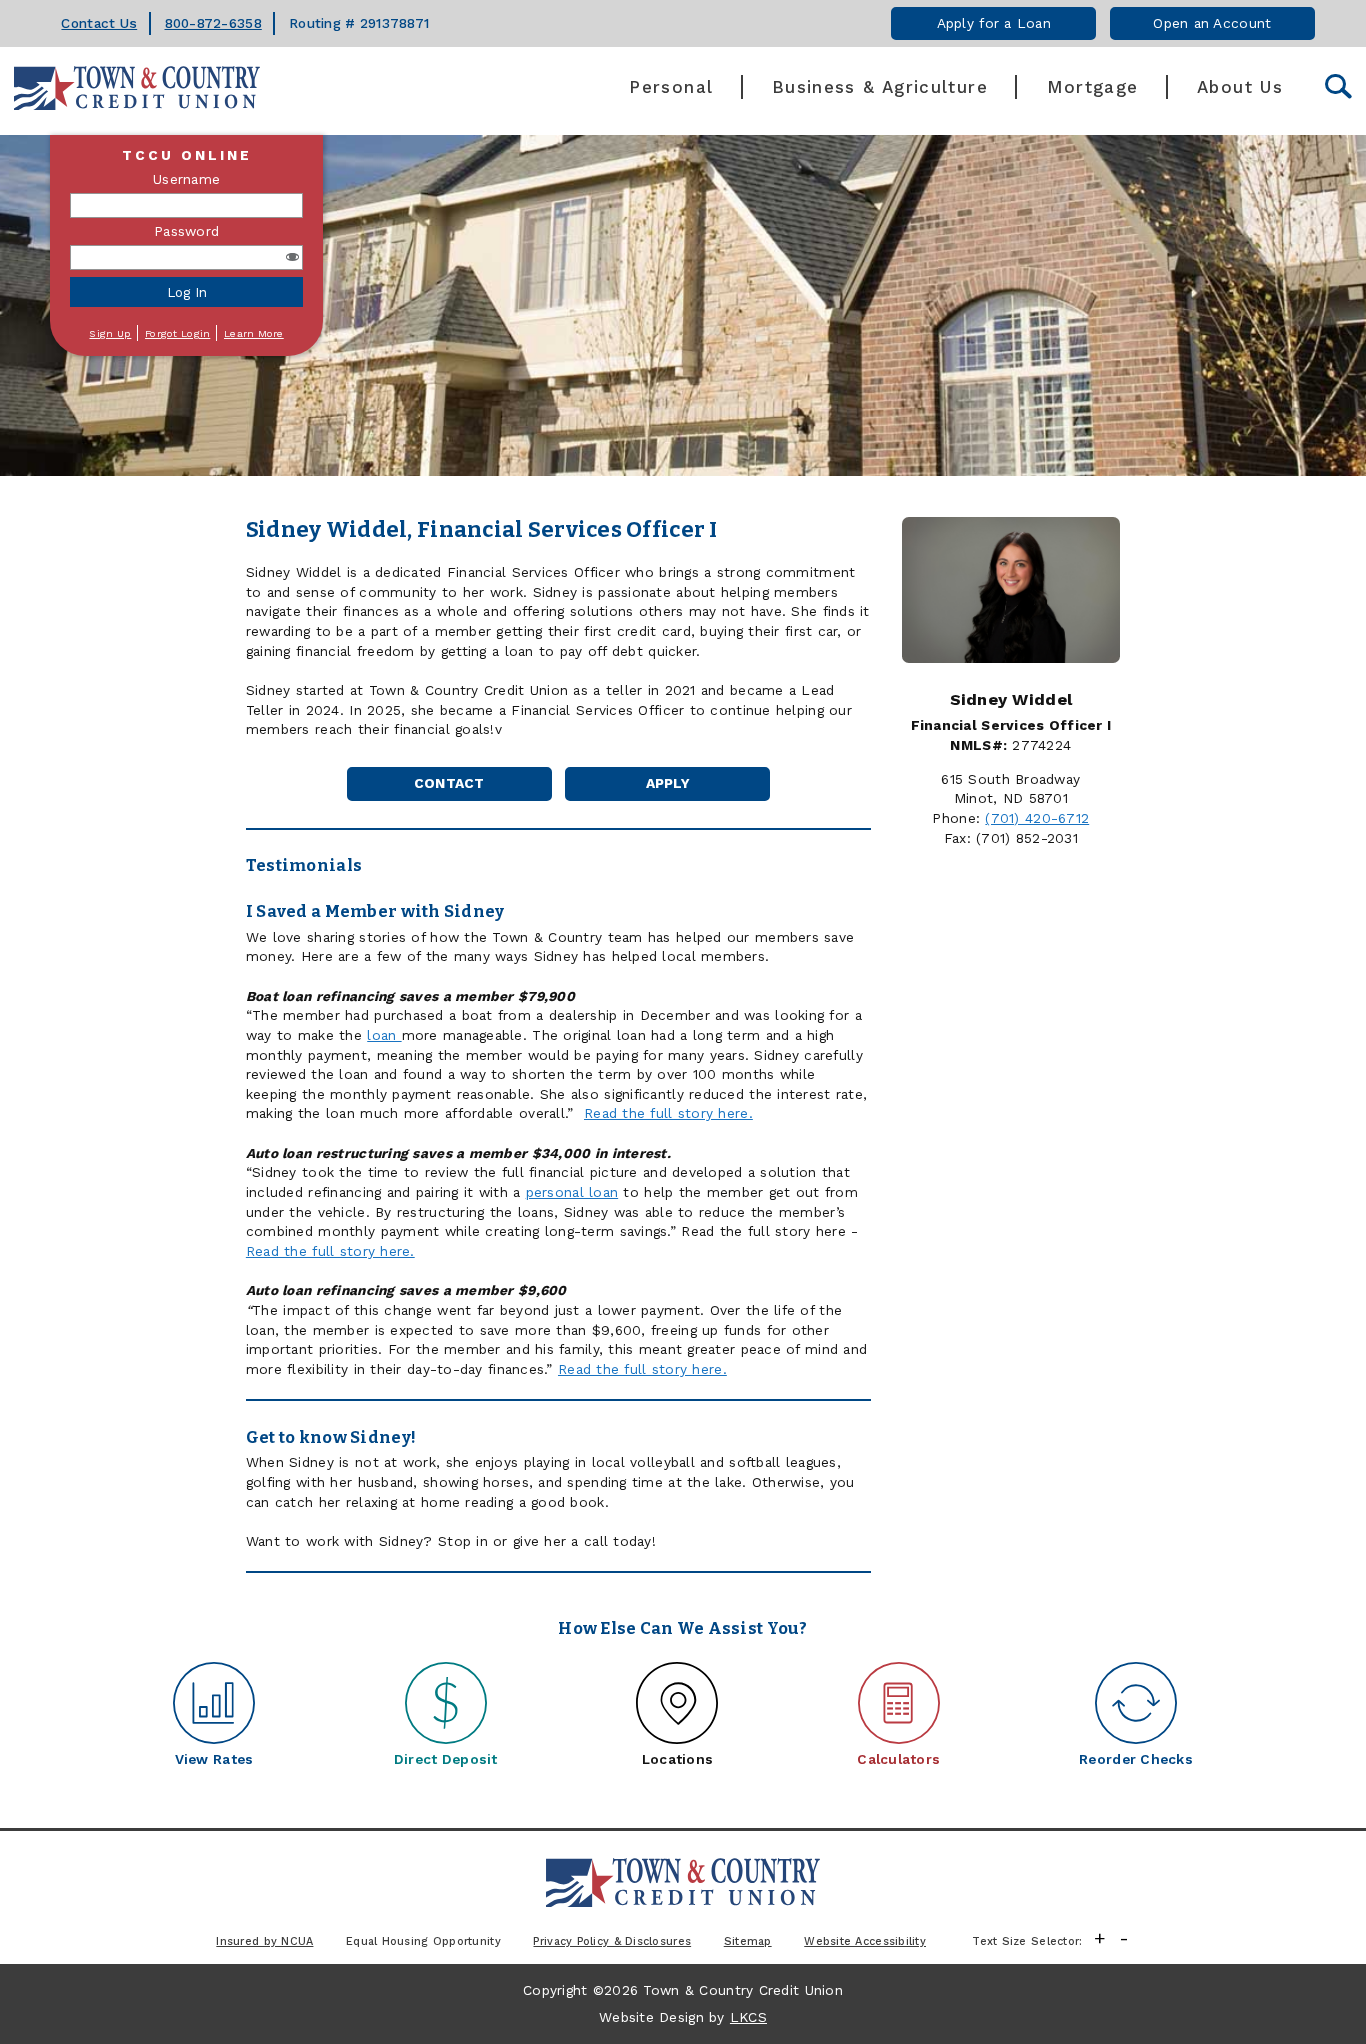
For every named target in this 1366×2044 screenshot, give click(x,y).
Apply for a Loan (994, 23)
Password (186, 231)
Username (186, 179)
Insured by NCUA (264, 1941)
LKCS (748, 2017)
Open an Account (1212, 23)
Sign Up (110, 333)
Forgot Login (177, 333)
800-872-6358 (213, 23)
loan (384, 1035)
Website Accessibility (865, 1941)
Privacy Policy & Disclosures (612, 1941)
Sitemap (748, 1941)
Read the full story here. (668, 1113)
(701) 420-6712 (1037, 818)
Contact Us (99, 23)
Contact (449, 783)
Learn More (254, 333)
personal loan (572, 1192)
